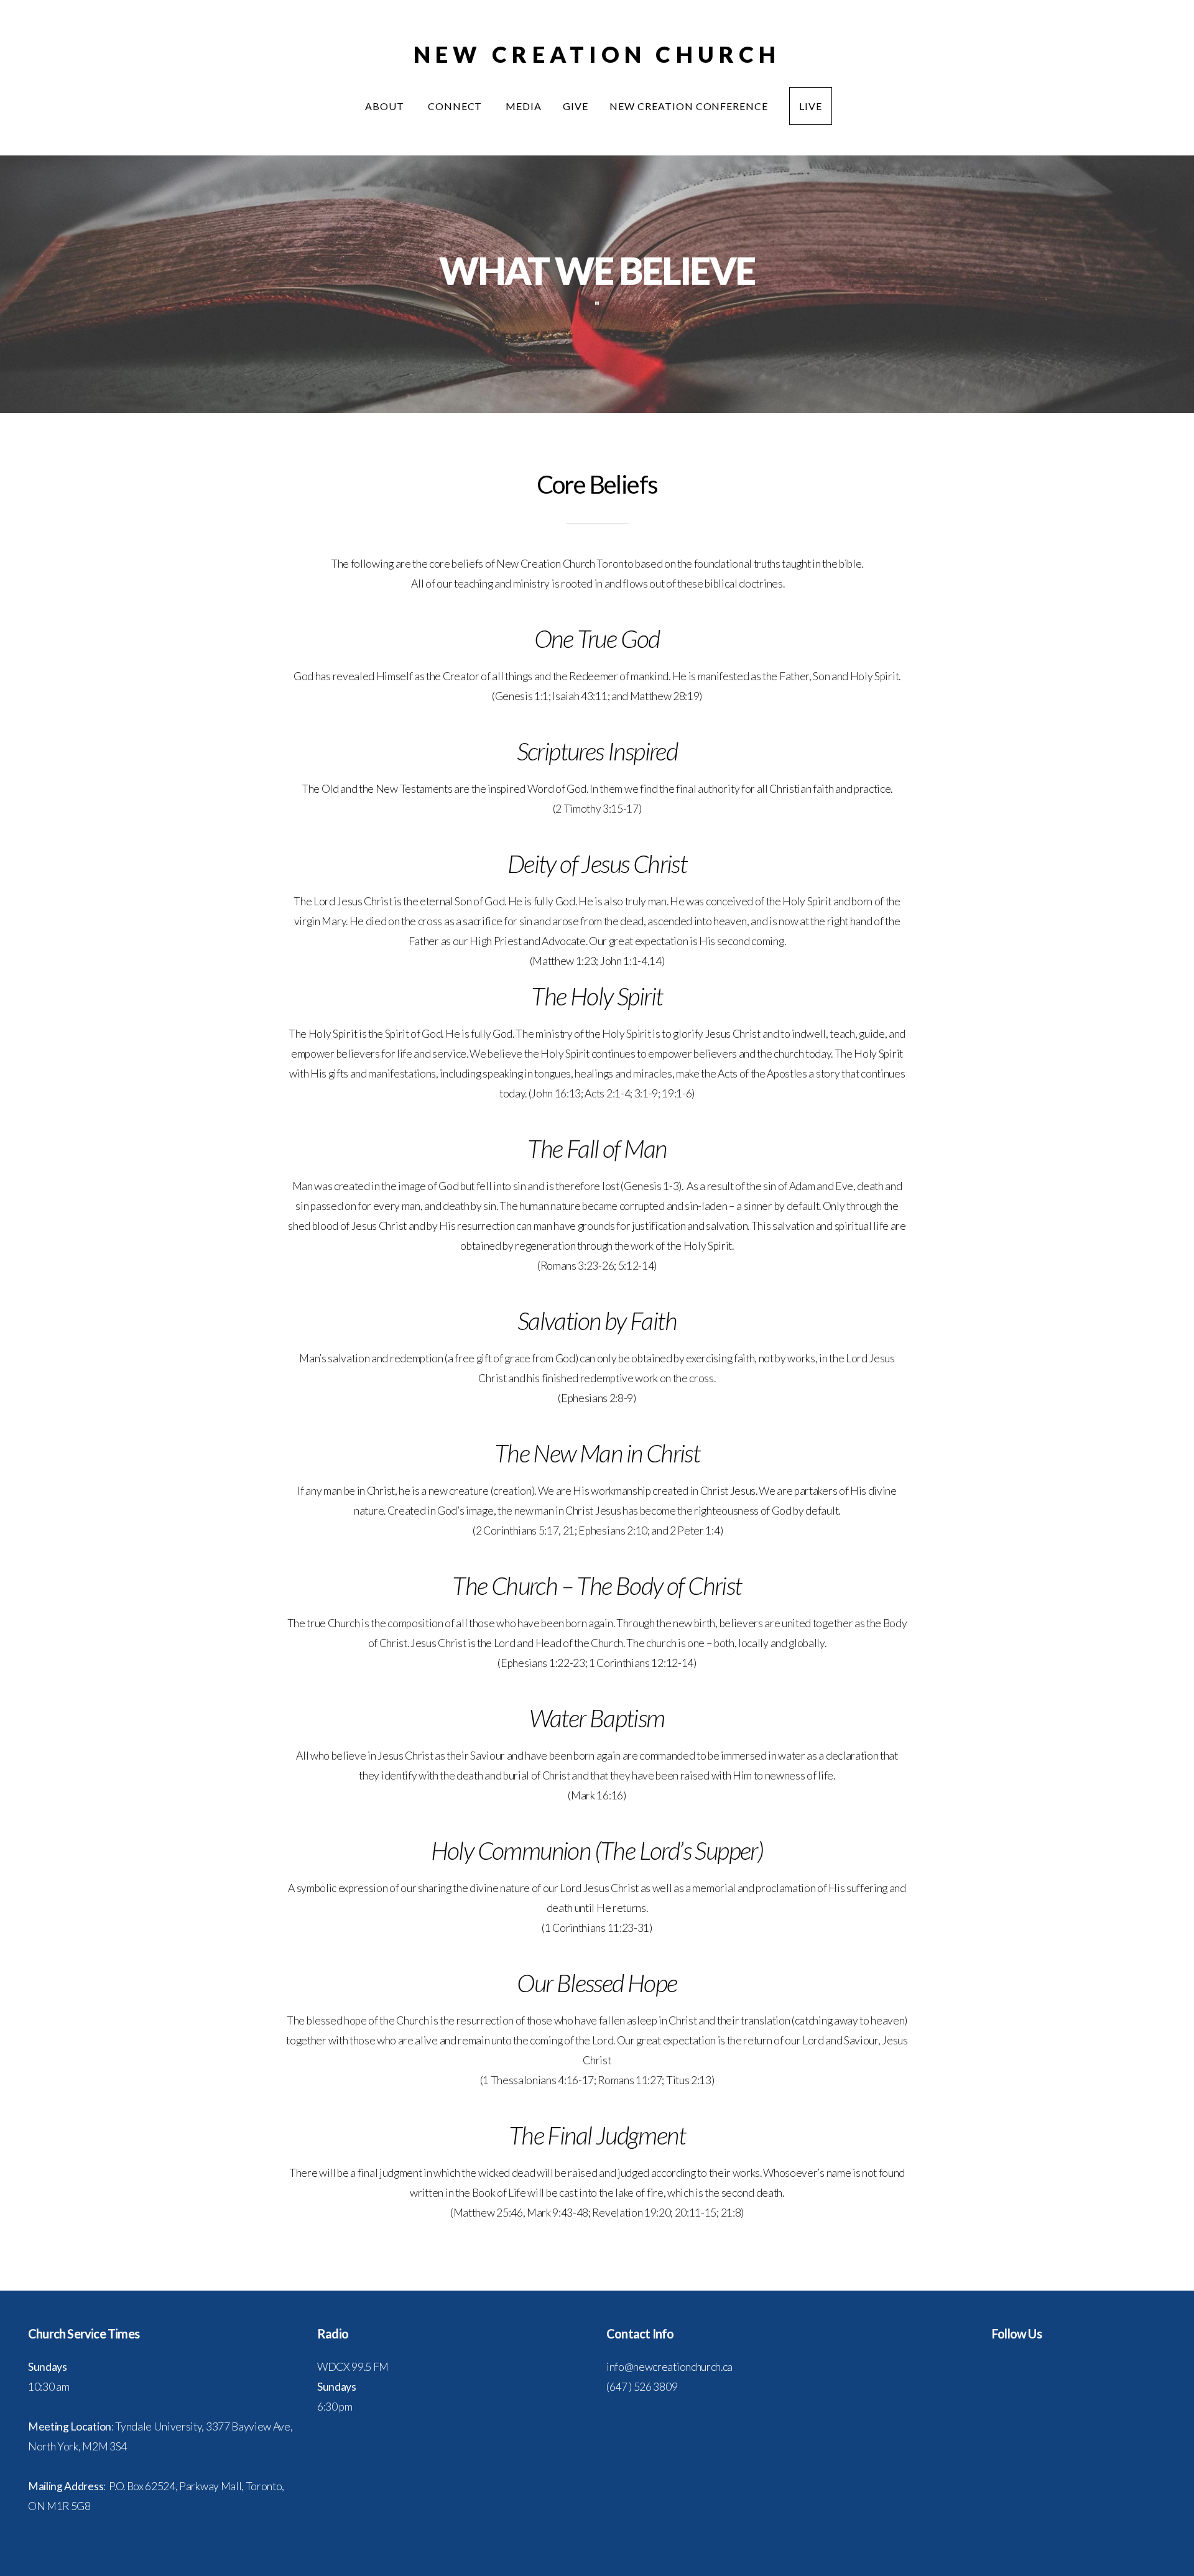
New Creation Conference (689, 106)
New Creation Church (597, 54)
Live (811, 106)
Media (524, 106)
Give (576, 106)
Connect (456, 106)
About (386, 106)
